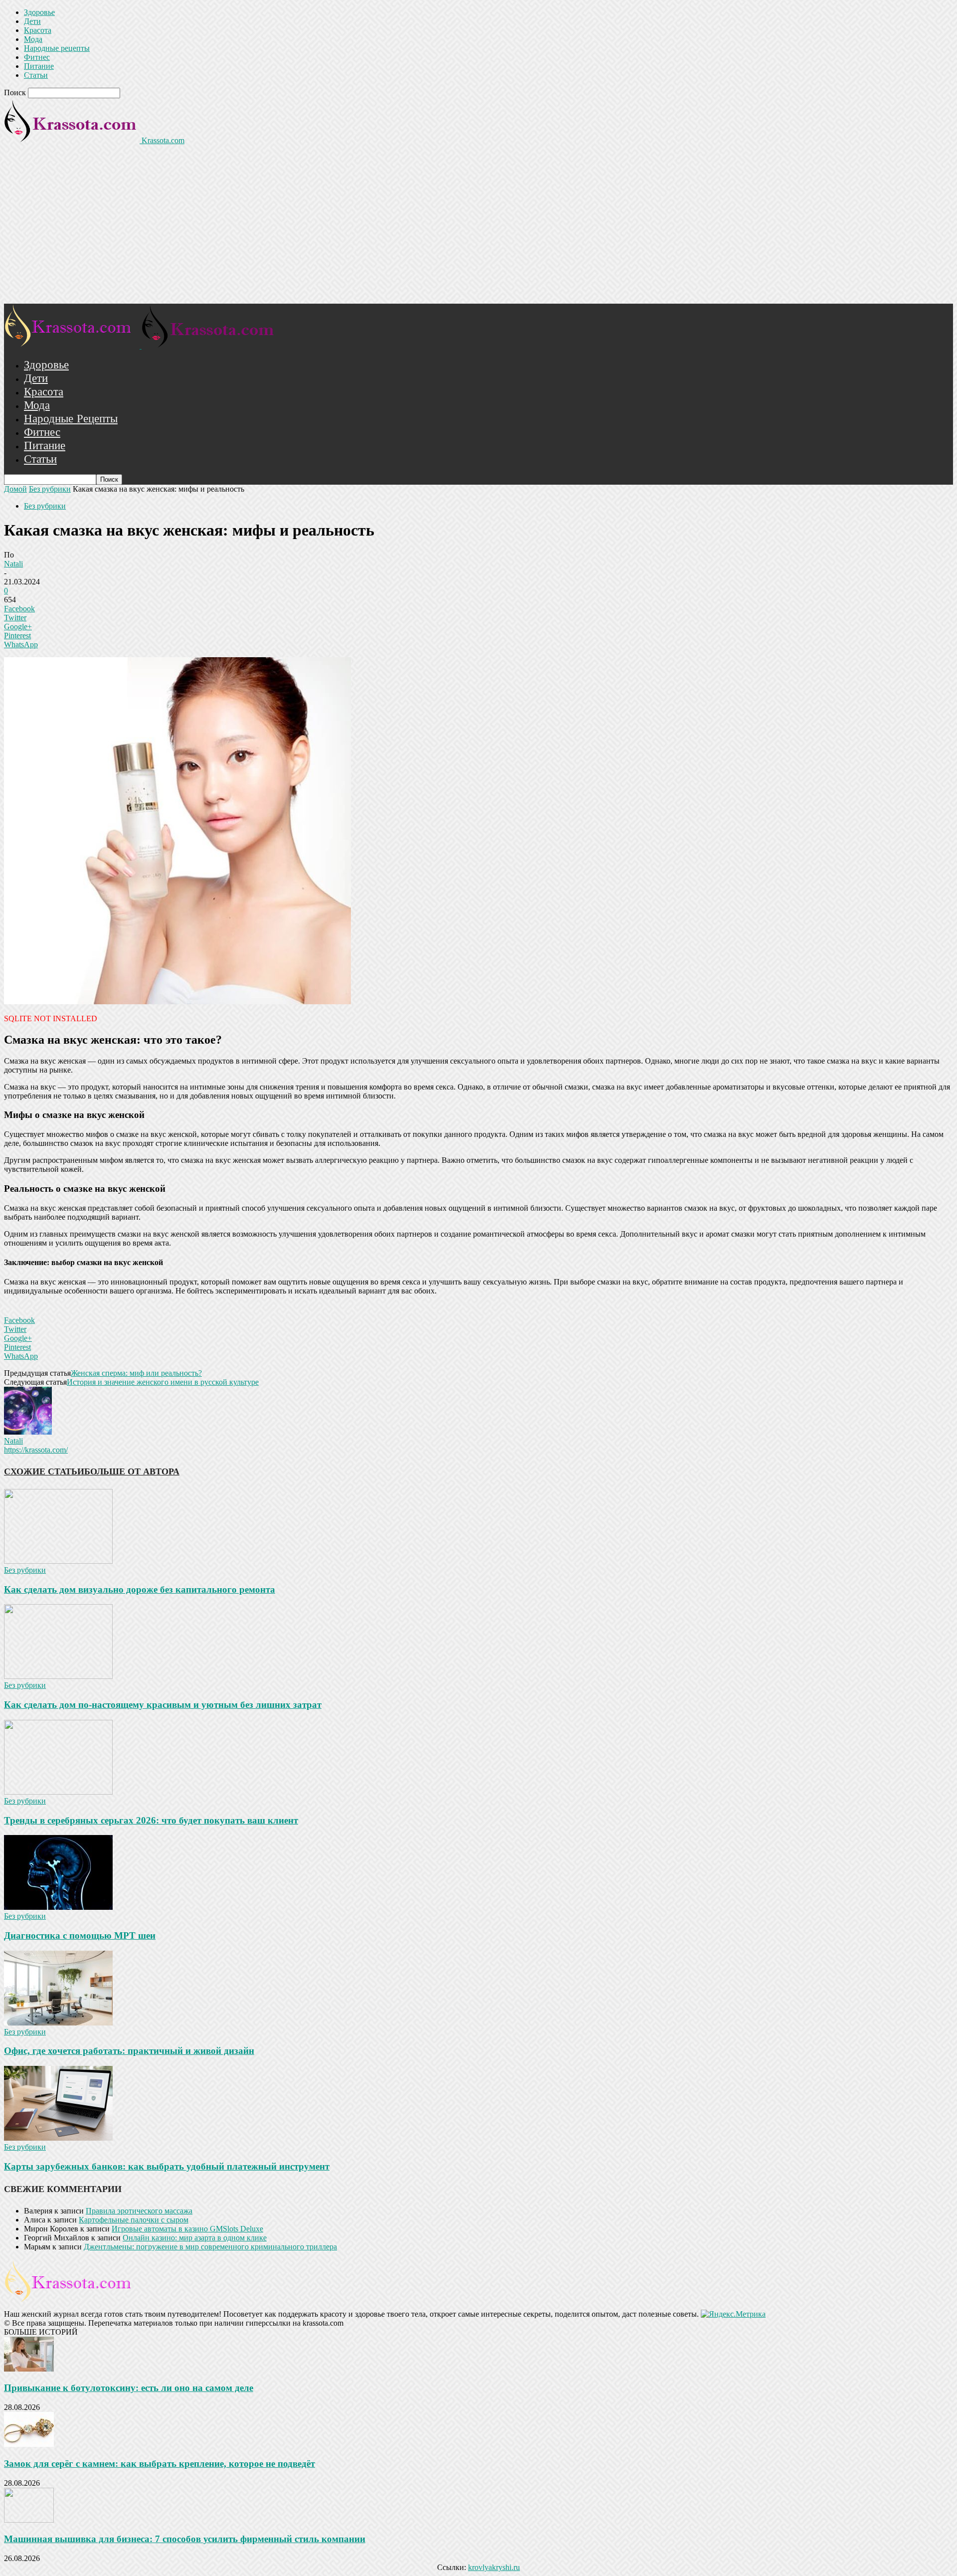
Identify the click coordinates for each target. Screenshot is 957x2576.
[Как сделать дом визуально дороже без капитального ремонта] (58, 1561)
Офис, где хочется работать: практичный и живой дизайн (129, 2051)
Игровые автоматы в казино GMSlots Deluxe (187, 2229)
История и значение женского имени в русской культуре (163, 1382)
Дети (32, 21)
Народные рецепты (57, 48)
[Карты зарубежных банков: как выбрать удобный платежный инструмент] (58, 2138)
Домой (15, 489)
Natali (13, 564)
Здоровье (39, 12)
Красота (38, 30)
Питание (39, 66)
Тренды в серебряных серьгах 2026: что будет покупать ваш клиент (151, 1820)
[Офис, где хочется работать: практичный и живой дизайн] (58, 2023)
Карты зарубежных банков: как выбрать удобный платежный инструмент (167, 2166)
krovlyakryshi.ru (494, 2567)
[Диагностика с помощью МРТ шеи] (58, 1907)
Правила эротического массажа (139, 2211)
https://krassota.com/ (36, 1450)
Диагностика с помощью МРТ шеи (80, 1935)
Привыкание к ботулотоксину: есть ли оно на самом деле (129, 2388)
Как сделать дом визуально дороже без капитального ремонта (140, 1589)
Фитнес (37, 57)
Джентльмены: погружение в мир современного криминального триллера (210, 2247)
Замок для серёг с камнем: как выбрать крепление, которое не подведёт (159, 2464)
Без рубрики (50, 489)
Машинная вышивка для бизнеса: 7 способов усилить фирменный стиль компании (185, 2539)
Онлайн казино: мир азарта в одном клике (195, 2238)
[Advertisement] (478, 229)
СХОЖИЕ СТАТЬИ (44, 1472)
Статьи (36, 75)
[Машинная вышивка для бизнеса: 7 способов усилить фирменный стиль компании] (29, 2520)
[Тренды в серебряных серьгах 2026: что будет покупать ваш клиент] (58, 1792)
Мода (33, 39)
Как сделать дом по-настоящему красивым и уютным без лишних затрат (163, 1705)
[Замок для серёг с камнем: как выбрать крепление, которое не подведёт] (29, 2444)
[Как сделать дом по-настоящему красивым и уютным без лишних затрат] (58, 1676)
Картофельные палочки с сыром (134, 2220)
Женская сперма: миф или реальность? (136, 1373)
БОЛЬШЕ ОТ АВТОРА (132, 1472)
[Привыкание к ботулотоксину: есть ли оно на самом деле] (29, 2369)
